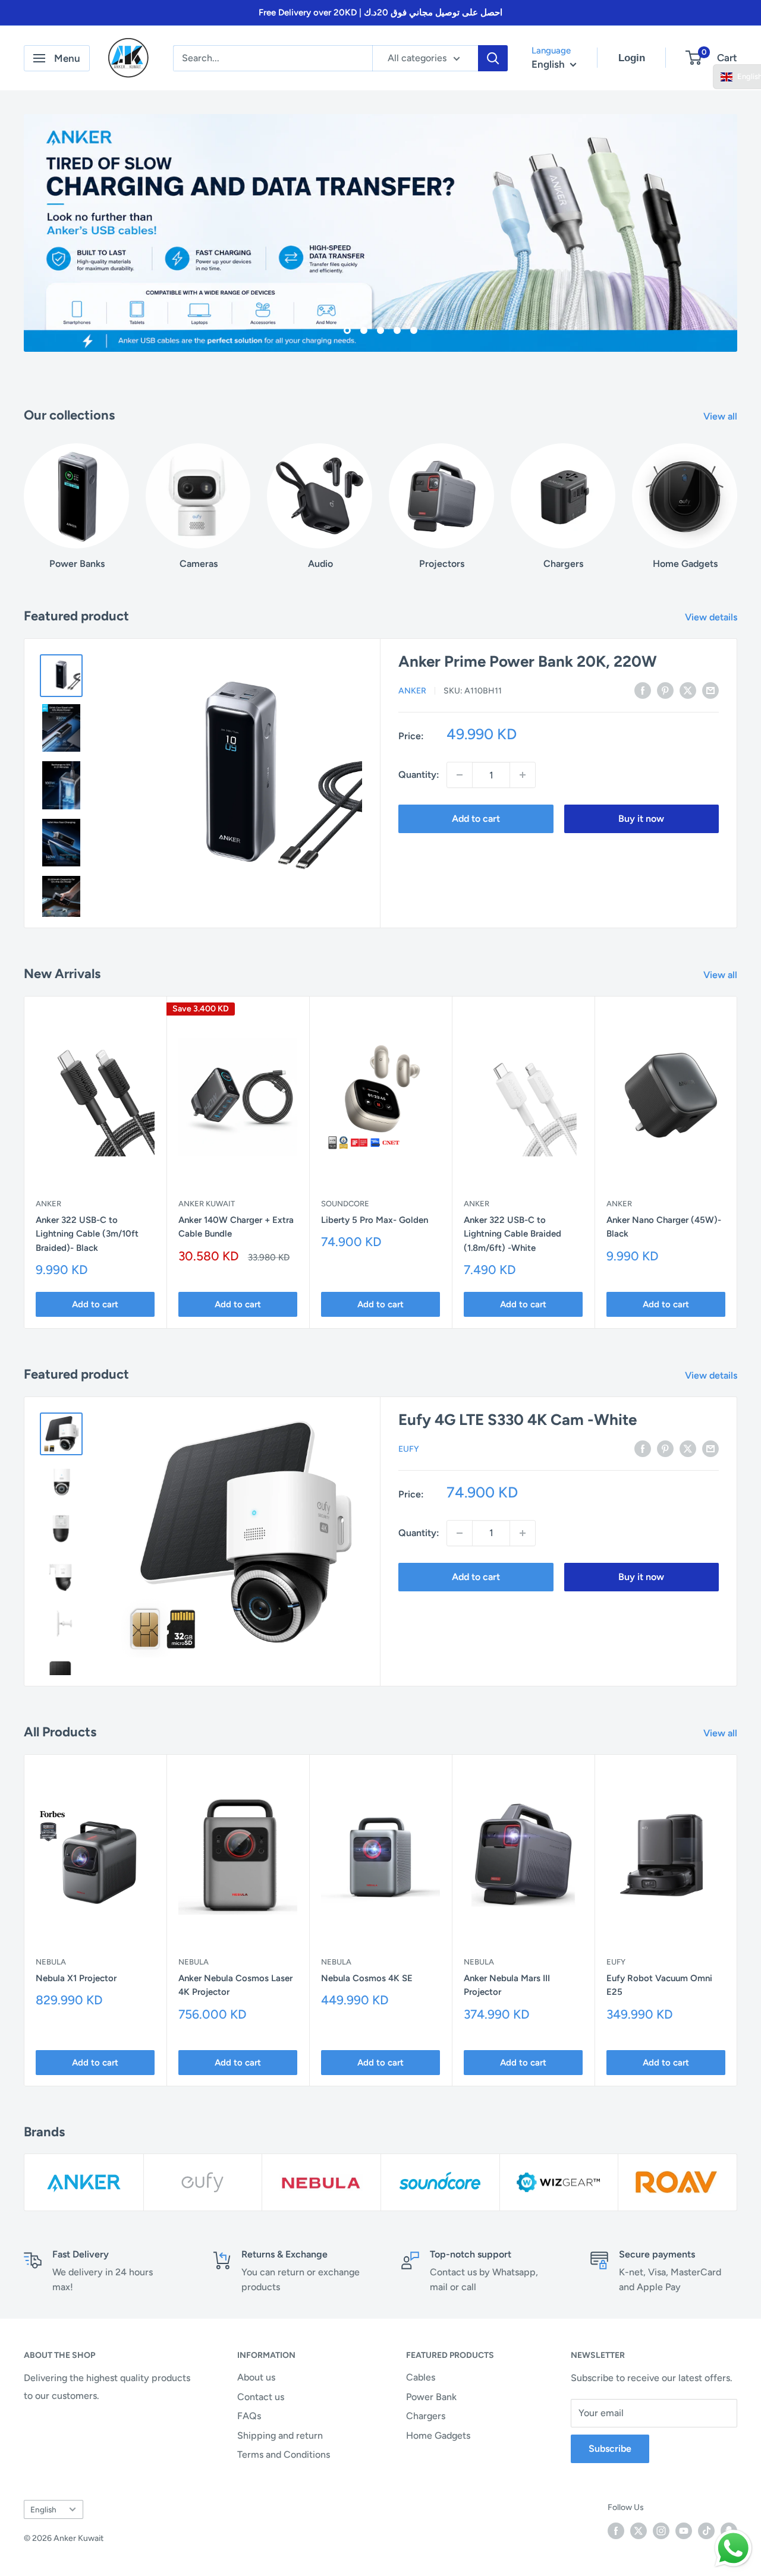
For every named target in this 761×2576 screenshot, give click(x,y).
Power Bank (431, 2397)
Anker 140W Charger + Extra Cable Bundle (236, 1227)
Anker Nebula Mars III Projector (507, 1985)
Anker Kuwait (207, 1204)
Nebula (51, 1962)
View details (712, 617)
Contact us (261, 2397)
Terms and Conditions (284, 2454)
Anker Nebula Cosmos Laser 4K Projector (235, 1985)
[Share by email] (710, 690)
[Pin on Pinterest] (665, 690)
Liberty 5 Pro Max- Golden (375, 1220)
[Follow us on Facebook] (616, 2531)
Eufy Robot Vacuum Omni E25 (659, 1985)
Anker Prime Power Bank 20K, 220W (528, 661)
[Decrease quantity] (460, 775)
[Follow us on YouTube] (684, 2531)
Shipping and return (280, 2435)
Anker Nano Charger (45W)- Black (664, 1227)
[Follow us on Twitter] (639, 2531)
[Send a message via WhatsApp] (733, 2548)
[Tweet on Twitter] (688, 690)
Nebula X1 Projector (76, 1978)
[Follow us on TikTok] (706, 2531)
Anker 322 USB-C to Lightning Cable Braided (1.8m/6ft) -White (512, 1234)
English (43, 2509)
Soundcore (345, 1204)
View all (721, 416)
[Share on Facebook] (643, 690)
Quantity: (419, 775)
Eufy (409, 1449)
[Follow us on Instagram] (661, 2531)
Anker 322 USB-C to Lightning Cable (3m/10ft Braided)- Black (87, 1234)
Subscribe (610, 2449)
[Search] (493, 58)
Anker (412, 691)
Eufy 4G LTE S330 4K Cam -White (518, 1420)
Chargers (426, 2416)
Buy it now (641, 819)
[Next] (737, 495)
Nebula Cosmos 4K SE (367, 1978)
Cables (421, 2377)
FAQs (249, 2416)
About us (256, 2377)
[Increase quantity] (523, 775)
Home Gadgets (438, 2435)
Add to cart (476, 819)
